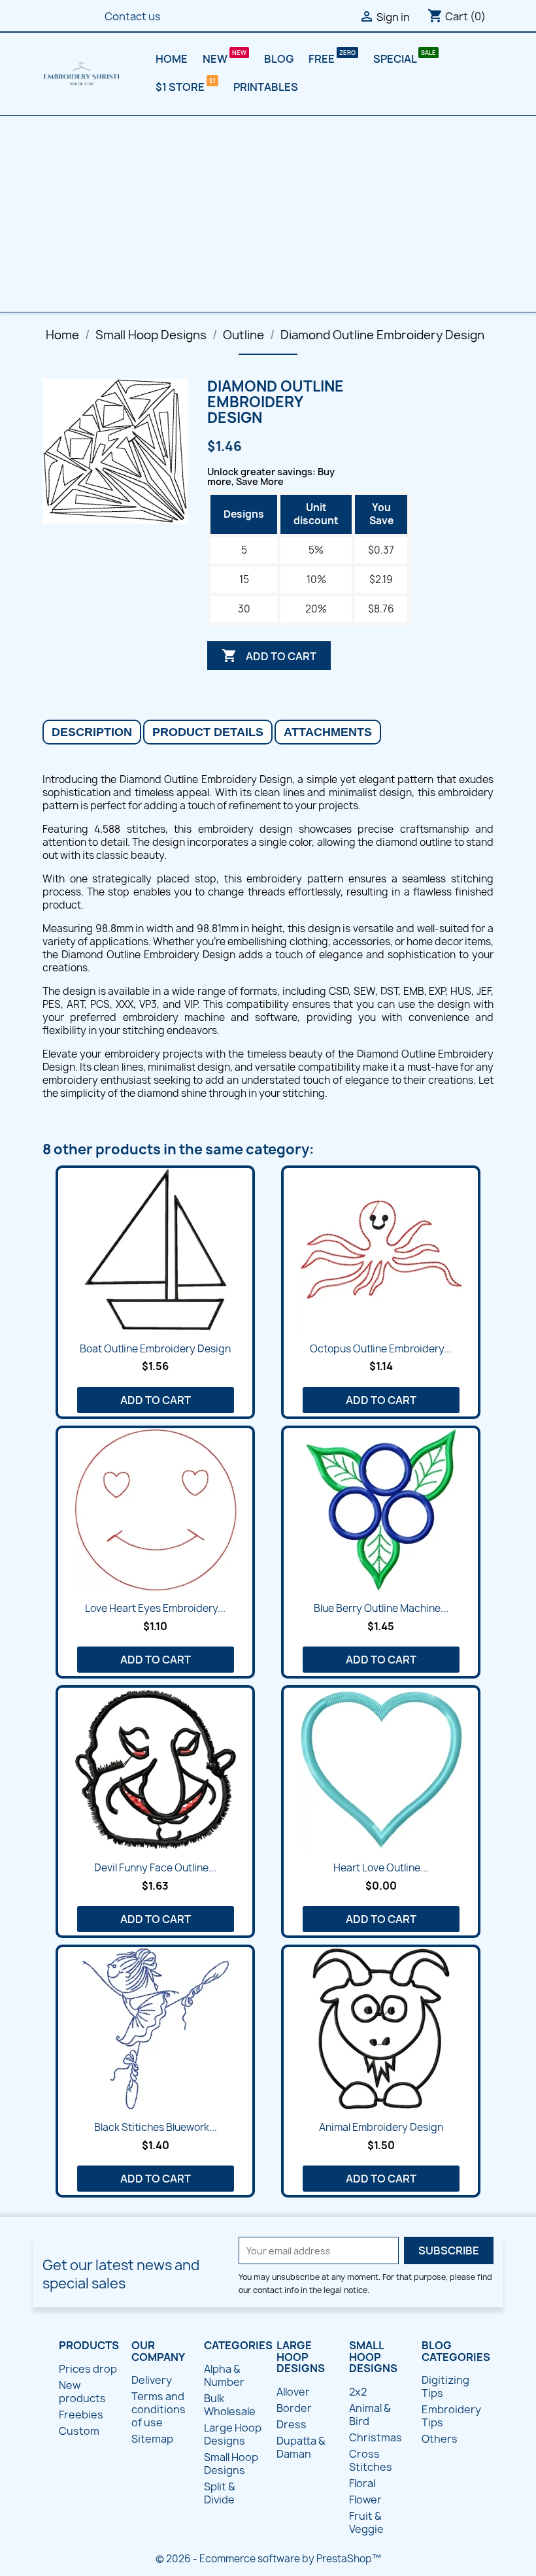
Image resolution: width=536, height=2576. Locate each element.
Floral (362, 2483)
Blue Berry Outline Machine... (381, 1608)
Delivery (152, 2380)
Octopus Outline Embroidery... (381, 1349)
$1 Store (181, 87)
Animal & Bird (370, 2415)
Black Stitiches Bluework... (156, 2127)
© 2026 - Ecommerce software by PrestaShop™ (268, 2559)
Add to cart (269, 656)
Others (440, 2439)
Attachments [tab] (328, 732)
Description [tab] (92, 732)
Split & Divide (220, 2493)
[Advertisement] (268, 214)
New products (82, 2392)
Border (294, 2408)
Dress (292, 2424)
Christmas (376, 2437)
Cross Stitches (371, 2460)
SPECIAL (396, 59)
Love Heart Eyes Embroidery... (155, 1608)
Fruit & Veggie (366, 2522)
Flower (365, 2500)
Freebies (81, 2415)
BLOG (279, 59)
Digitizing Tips (445, 2386)
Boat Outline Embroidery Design (155, 1349)
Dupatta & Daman (301, 2447)
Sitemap (152, 2439)
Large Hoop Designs (233, 2434)
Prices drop (88, 2369)
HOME (172, 59)
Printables (266, 87)
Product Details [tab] (208, 732)
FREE (323, 59)
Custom (79, 2431)
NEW (216, 59)
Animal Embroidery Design (381, 2127)
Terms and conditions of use (159, 2409)
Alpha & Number (224, 2375)
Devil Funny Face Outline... (155, 1868)
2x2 (358, 2392)
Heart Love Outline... (381, 1868)
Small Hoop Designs (231, 2464)
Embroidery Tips (451, 2416)
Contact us (133, 16)
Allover (293, 2392)
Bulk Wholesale (230, 2405)
